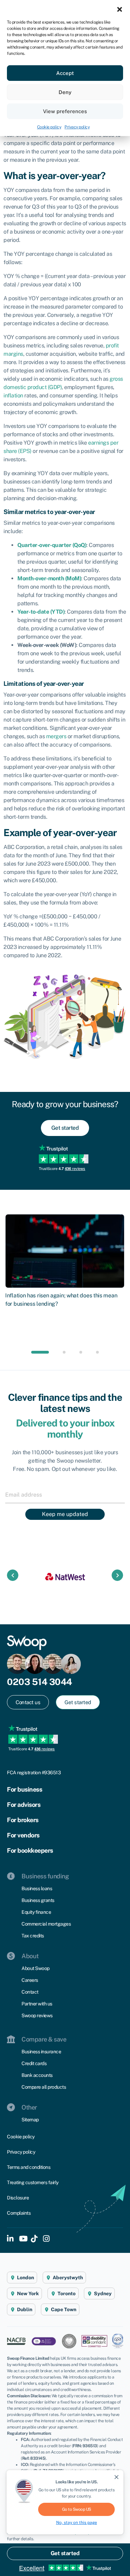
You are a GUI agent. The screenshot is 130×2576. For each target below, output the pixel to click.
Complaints (19, 2213)
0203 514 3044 (40, 1682)
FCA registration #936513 (34, 1773)
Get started (65, 2553)
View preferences (65, 111)
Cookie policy (49, 127)
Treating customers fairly (33, 2182)
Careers (30, 1980)
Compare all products (44, 2087)
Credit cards (34, 2063)
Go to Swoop (77, 2509)
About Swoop (36, 1968)
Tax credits (33, 1936)
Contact (30, 1992)
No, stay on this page (77, 2523)
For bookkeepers (30, 1850)
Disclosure (18, 2198)
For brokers (23, 1820)
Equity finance (36, 1912)
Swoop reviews (37, 2015)
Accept (65, 73)
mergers (56, 736)
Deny (65, 92)
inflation (13, 395)
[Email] (65, 1495)
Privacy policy (77, 127)
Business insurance (41, 2052)
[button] (120, 9)
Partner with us (37, 2004)
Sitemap (30, 2120)
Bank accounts (37, 2075)
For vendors (23, 1835)
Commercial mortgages (46, 1924)
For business (24, 1789)
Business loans (37, 1888)
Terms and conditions (29, 2167)
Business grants (38, 1900)
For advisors (24, 1805)
